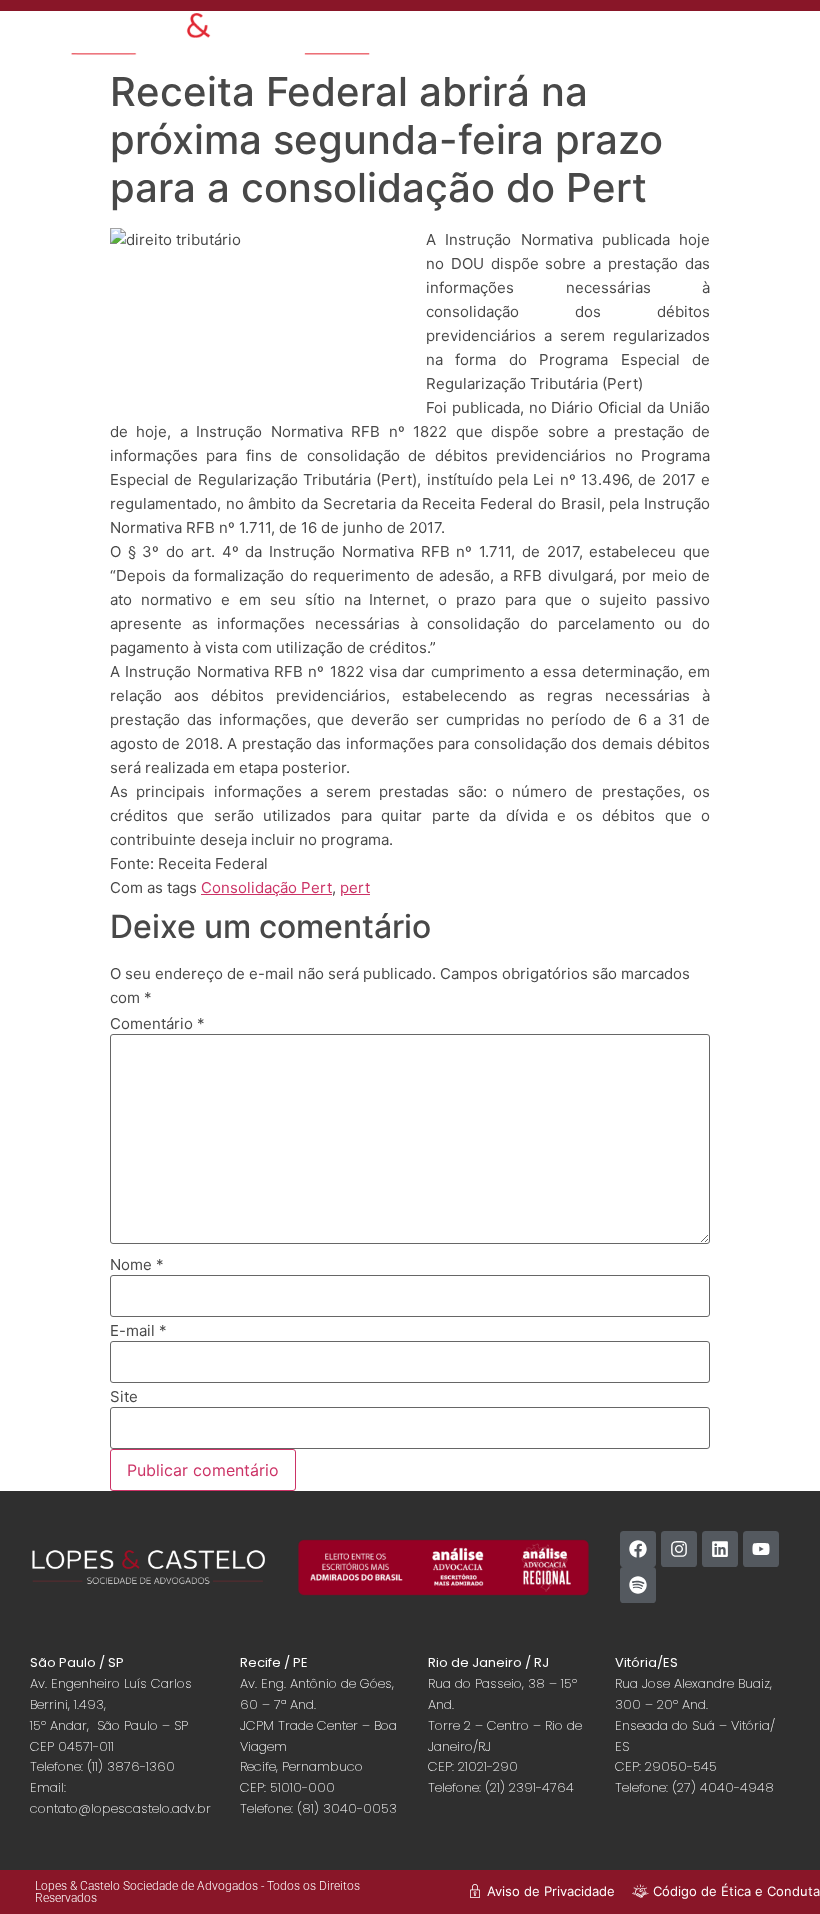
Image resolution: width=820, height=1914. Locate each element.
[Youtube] (761, 1549)
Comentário (157, 1023)
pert (355, 887)
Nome (137, 1264)
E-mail (138, 1330)
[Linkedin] (720, 1549)
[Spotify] (638, 1585)
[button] (758, 42)
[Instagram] (679, 1549)
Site (124, 1396)
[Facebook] (638, 1549)
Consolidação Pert (266, 887)
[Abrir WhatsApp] (770, 1863)
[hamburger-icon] (664, 35)
